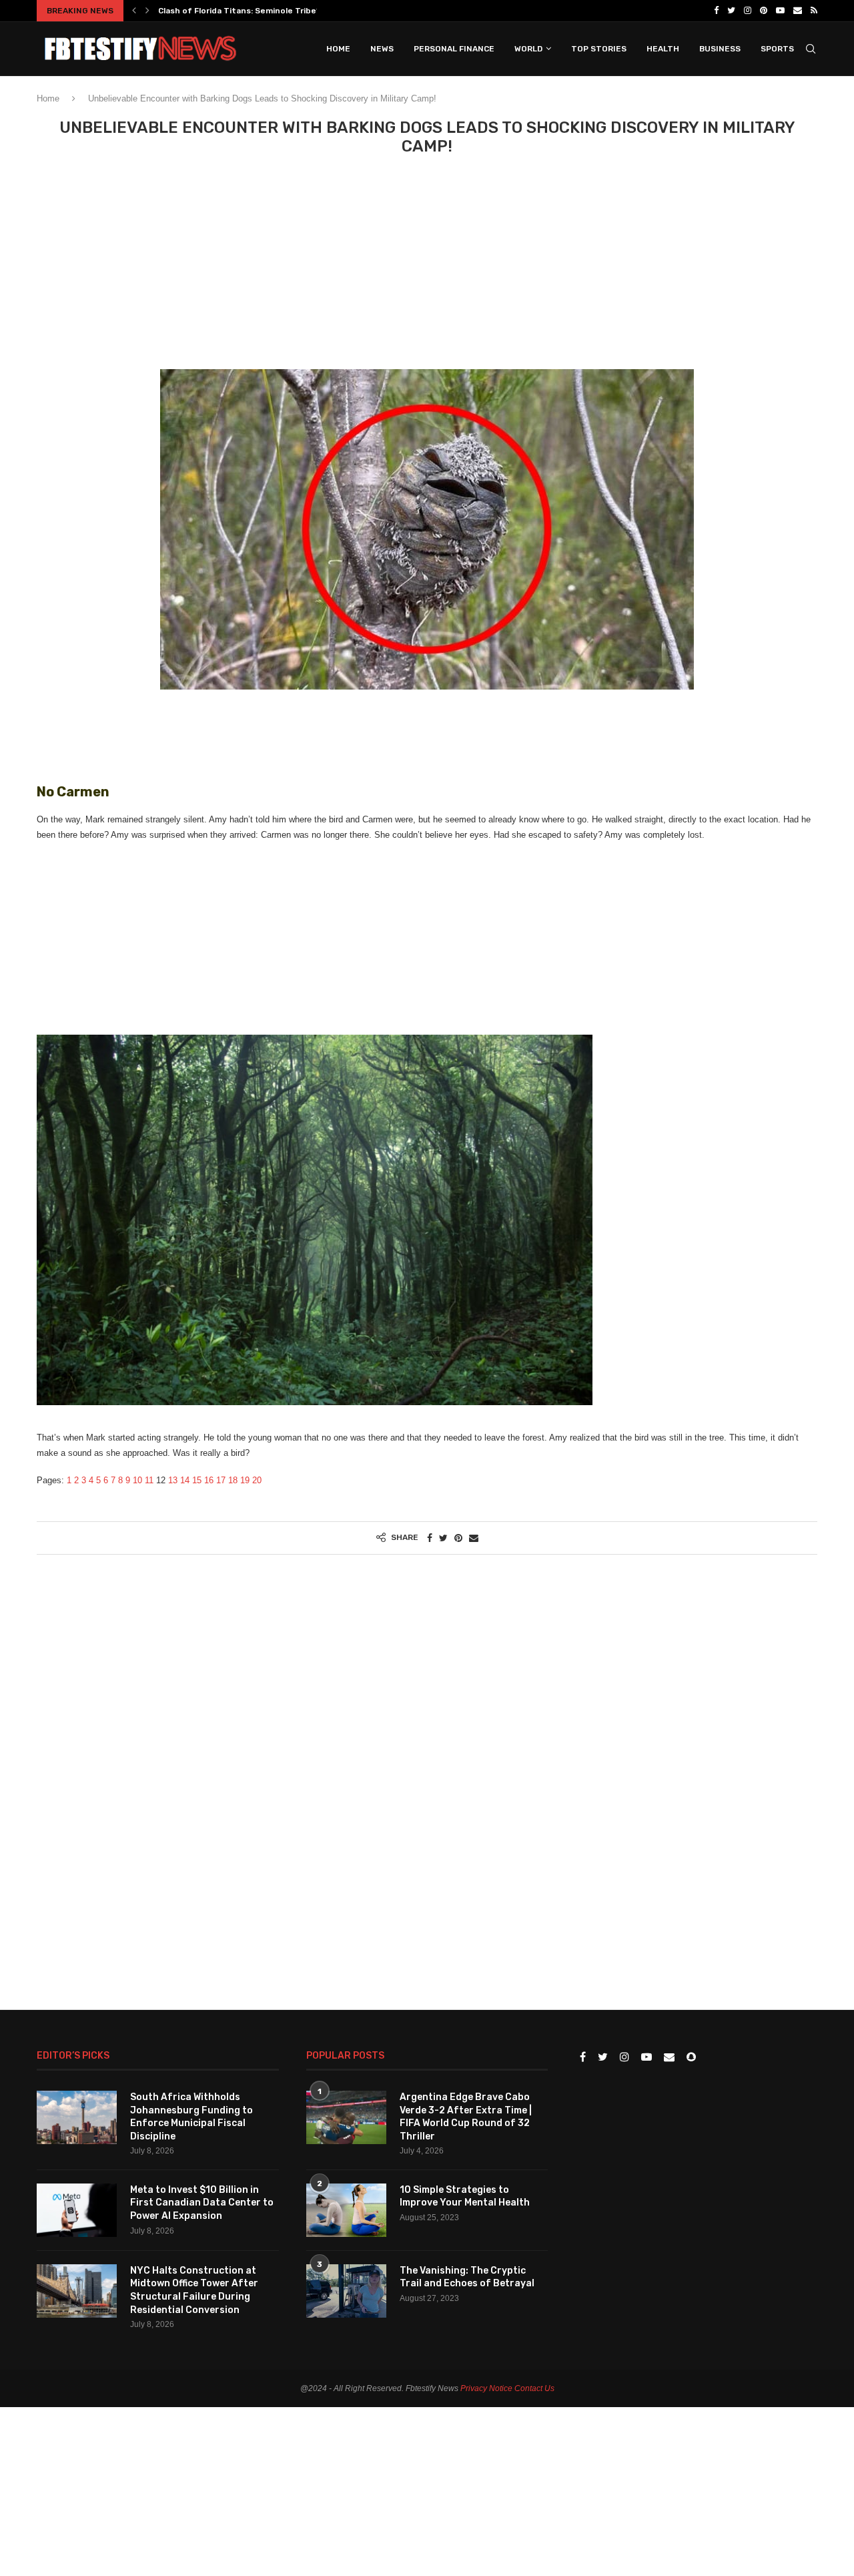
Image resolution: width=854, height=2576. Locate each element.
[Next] (147, 11)
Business (720, 49)
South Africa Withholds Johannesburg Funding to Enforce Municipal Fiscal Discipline (191, 2117)
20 (257, 1480)
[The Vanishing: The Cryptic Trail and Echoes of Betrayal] (346, 2291)
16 (209, 1480)
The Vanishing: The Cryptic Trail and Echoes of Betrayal (467, 2277)
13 (173, 1480)
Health (663, 49)
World (528, 49)
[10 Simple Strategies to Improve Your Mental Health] (346, 2210)
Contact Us (534, 2388)
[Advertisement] (427, 269)
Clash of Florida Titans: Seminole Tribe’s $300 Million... (269, 11)
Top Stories (599, 49)
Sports (777, 49)
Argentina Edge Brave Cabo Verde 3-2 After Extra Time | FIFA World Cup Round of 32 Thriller (466, 2117)
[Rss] (814, 11)
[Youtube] (780, 11)
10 (137, 1480)
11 (149, 1480)
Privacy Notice (486, 2388)
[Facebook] (716, 11)
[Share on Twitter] (443, 1538)
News (382, 49)
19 (245, 1480)
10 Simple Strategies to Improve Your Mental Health (465, 2197)
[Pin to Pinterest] (458, 1538)
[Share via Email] (474, 1538)
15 (197, 1480)
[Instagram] (748, 11)
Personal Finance (454, 49)
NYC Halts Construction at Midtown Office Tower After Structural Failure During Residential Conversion (194, 2290)
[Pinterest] (764, 11)
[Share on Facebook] (430, 1538)
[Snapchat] (691, 2058)
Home (338, 49)
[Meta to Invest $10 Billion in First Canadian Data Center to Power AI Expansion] (77, 2210)
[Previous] (134, 11)
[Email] (798, 11)
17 (221, 1480)
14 (185, 1480)
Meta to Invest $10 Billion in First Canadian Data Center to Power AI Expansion (202, 2203)
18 (233, 1480)
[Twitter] (731, 11)
